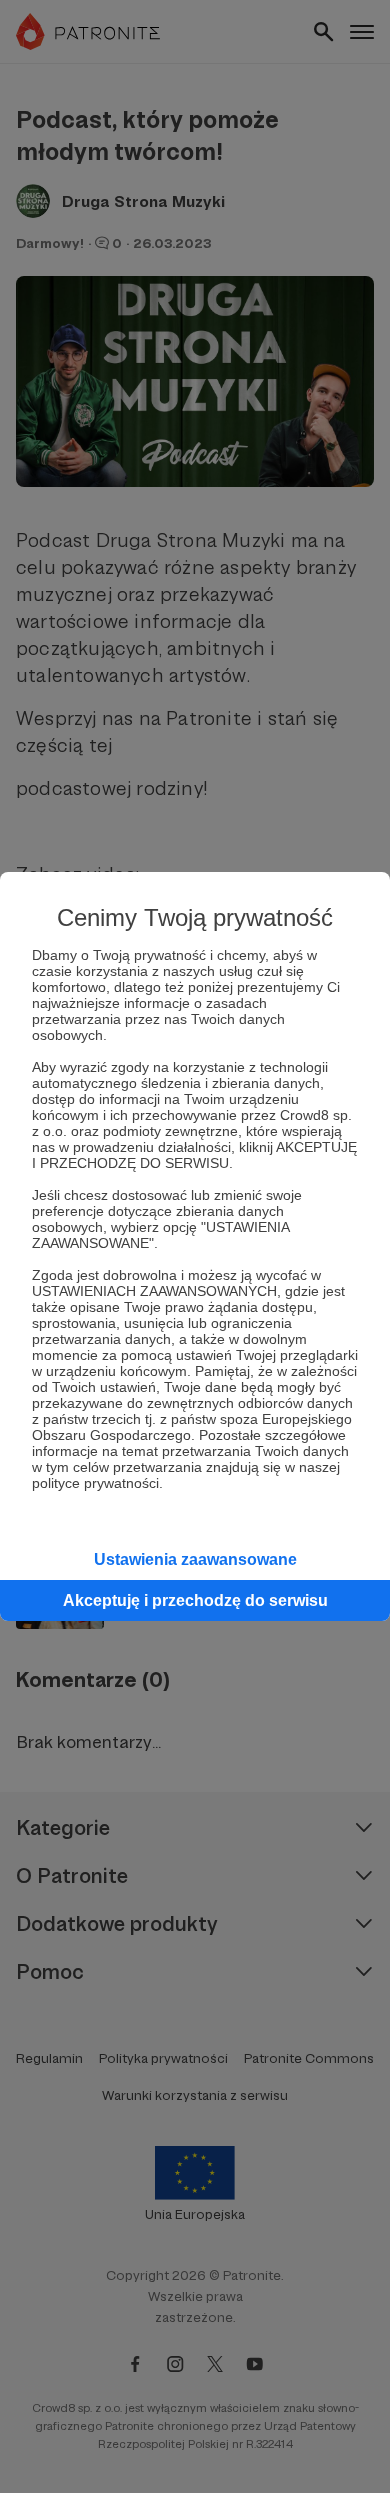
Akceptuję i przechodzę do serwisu (195, 1600)
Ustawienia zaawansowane (195, 1559)
